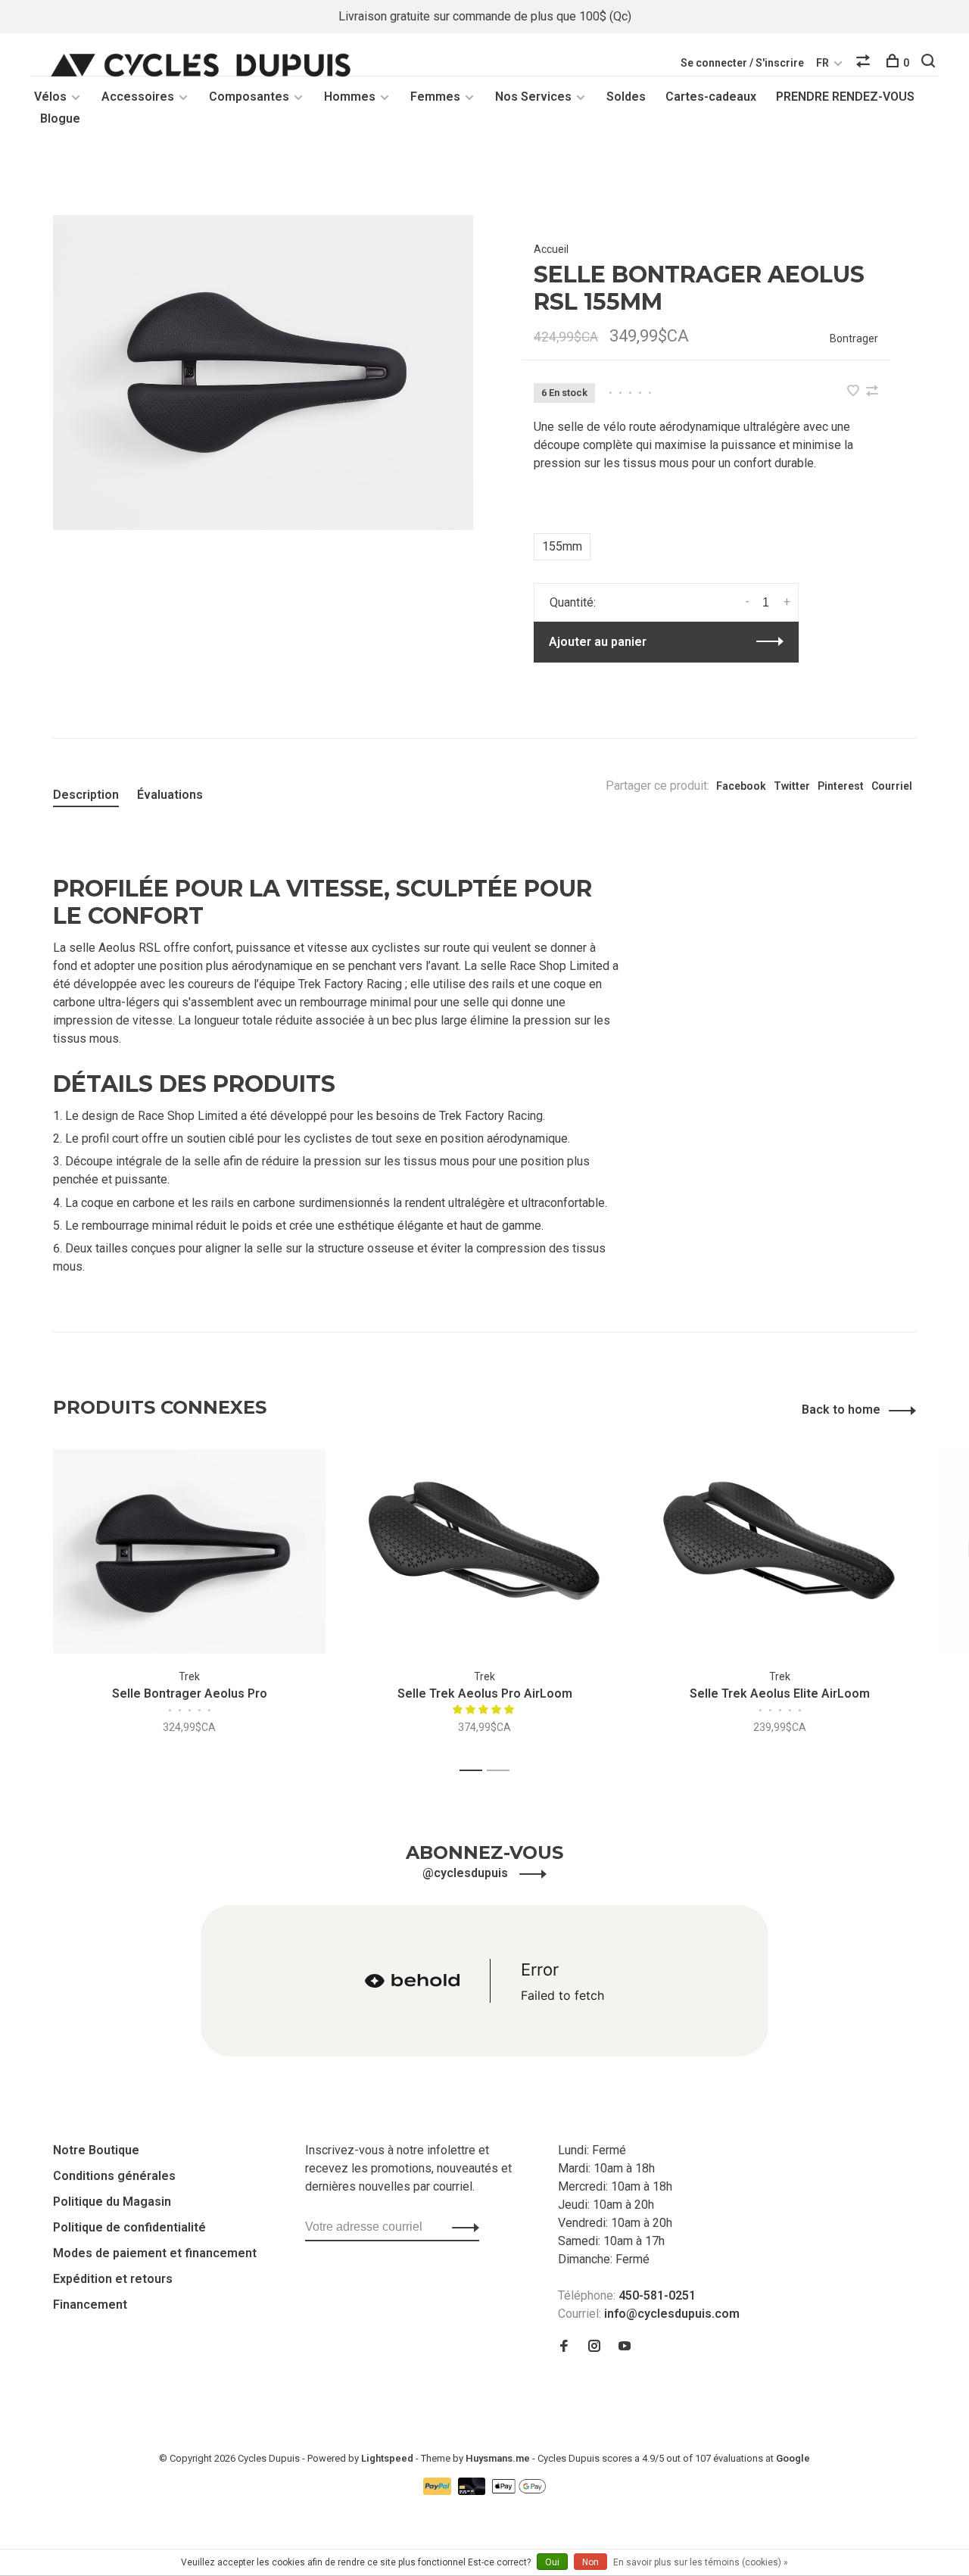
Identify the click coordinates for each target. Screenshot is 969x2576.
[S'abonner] (461, 2227)
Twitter (792, 786)
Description (86, 795)
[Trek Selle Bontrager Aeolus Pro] (189, 1552)
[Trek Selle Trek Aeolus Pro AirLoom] (484, 1552)
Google (793, 2458)
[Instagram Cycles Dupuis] (594, 2347)
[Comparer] (865, 63)
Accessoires (138, 97)
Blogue (60, 119)
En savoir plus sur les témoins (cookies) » (701, 2562)
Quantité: (573, 602)
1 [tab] (475, 1771)
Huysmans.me (499, 2458)
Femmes (435, 97)
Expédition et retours (113, 2279)
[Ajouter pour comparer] (872, 392)
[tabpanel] (263, 373)
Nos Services (533, 97)
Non (590, 2562)
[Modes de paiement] (439, 2491)
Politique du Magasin (112, 2202)
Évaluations (170, 795)
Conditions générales (114, 2176)
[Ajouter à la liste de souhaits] (855, 392)
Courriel (892, 786)
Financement (90, 2305)
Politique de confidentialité (129, 2227)
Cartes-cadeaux (711, 97)
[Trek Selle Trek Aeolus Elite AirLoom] (780, 1552)
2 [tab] (502, 1771)
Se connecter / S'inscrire (742, 63)
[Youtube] (625, 2347)
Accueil (551, 249)
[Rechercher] (930, 63)
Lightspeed (387, 2458)
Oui (552, 2562)
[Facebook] (564, 2347)
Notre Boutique (96, 2150)
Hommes (350, 97)
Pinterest (841, 786)
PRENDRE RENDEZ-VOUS (845, 97)
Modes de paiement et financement (155, 2253)
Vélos (50, 97)
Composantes (249, 97)
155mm (562, 546)
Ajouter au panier (598, 642)
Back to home (841, 1410)
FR (823, 63)
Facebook (741, 786)
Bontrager (854, 338)
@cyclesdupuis (467, 1873)
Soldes (626, 97)
